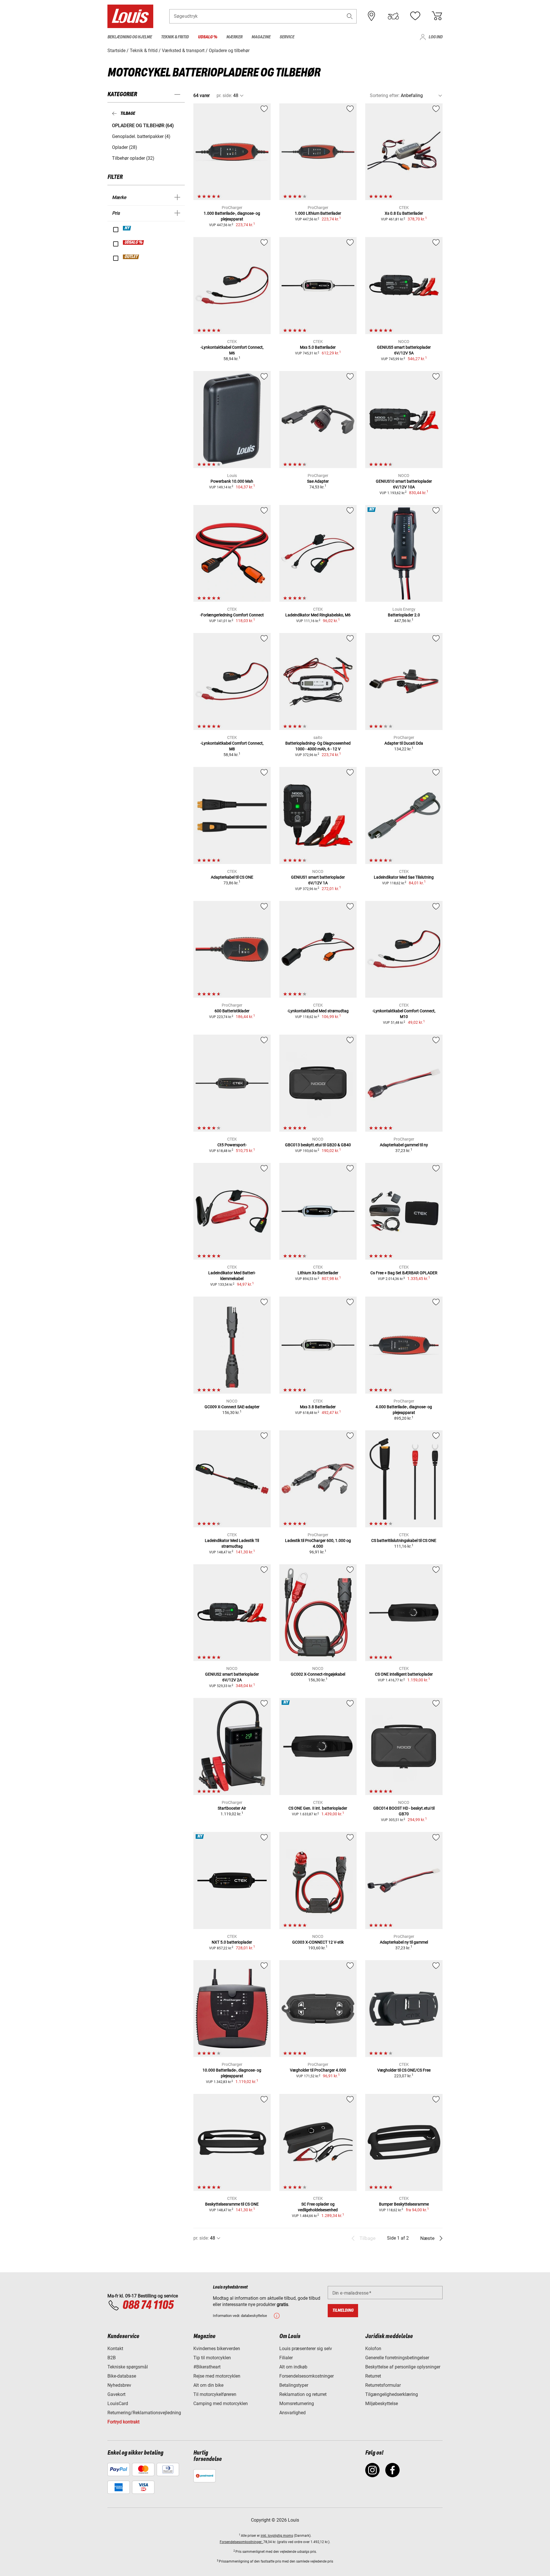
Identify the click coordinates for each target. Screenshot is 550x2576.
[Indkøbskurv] (437, 16)
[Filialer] (372, 16)
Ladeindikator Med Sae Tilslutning (404, 877)
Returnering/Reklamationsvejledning (144, 2413)
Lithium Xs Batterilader (318, 1273)
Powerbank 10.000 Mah (232, 481)
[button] (350, 16)
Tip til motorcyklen (212, 2358)
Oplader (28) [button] (125, 147)
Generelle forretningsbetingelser (397, 2358)
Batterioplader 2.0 (404, 615)
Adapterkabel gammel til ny (404, 1145)
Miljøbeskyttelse (382, 2404)
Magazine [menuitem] (261, 37)
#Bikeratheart (207, 2367)
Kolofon (373, 2349)
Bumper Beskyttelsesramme (404, 2204)
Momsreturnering (297, 2404)
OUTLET (131, 257)
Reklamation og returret (303, 2394)
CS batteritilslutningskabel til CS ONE (404, 1541)
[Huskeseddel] (415, 16)
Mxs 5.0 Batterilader (318, 347)
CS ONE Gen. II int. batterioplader (318, 1808)
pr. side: (224, 95)
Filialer (286, 2358)
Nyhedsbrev (119, 2385)
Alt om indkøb (293, 2367)
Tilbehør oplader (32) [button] (133, 158)
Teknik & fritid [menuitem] (175, 37)
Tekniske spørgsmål (128, 2367)
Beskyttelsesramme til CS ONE (232, 2204)
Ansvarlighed (292, 2413)
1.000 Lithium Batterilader (318, 213)
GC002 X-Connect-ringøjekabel (318, 1674)
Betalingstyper (294, 2385)
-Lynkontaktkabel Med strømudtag (318, 1011)
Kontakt (115, 2349)
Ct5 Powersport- (232, 1145)
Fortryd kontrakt (123, 2422)
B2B (112, 2358)
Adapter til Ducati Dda (404, 743)
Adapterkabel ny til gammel (404, 1942)
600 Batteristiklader (232, 1011)
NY (127, 228)
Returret (373, 2376)
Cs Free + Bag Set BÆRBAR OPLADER (404, 1273)
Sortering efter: (385, 95)
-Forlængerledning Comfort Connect (232, 615)
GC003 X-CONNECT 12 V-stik (318, 1942)
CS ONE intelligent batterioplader (404, 1674)
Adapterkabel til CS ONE (232, 877)
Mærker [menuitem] (234, 37)
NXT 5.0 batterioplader (232, 1942)
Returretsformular (383, 2385)
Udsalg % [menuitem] (208, 37)
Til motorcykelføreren (215, 2394)
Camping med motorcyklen (221, 2404)
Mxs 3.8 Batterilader (318, 1407)
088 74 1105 (148, 2305)
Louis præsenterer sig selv (306, 2349)
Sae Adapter (318, 481)
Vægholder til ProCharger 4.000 (318, 2070)
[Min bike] (393, 16)
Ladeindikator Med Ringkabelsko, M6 (318, 615)
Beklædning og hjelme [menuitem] (130, 37)
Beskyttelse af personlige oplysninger (403, 2367)
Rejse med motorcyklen (217, 2376)
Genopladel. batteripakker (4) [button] (141, 136)
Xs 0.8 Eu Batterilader (404, 213)
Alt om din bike (208, 2385)
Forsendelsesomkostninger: (241, 2542)
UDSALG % (134, 242)
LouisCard (118, 2404)
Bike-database (122, 2376)
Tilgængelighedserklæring (392, 2394)
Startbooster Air (232, 1808)
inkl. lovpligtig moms (277, 2536)
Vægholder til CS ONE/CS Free (404, 2070)
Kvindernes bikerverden (217, 2349)
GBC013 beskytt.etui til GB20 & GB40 (318, 1145)
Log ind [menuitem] (436, 37)
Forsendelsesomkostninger (307, 2376)
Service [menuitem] (287, 37)
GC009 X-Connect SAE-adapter (232, 1407)
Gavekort (116, 2394)
